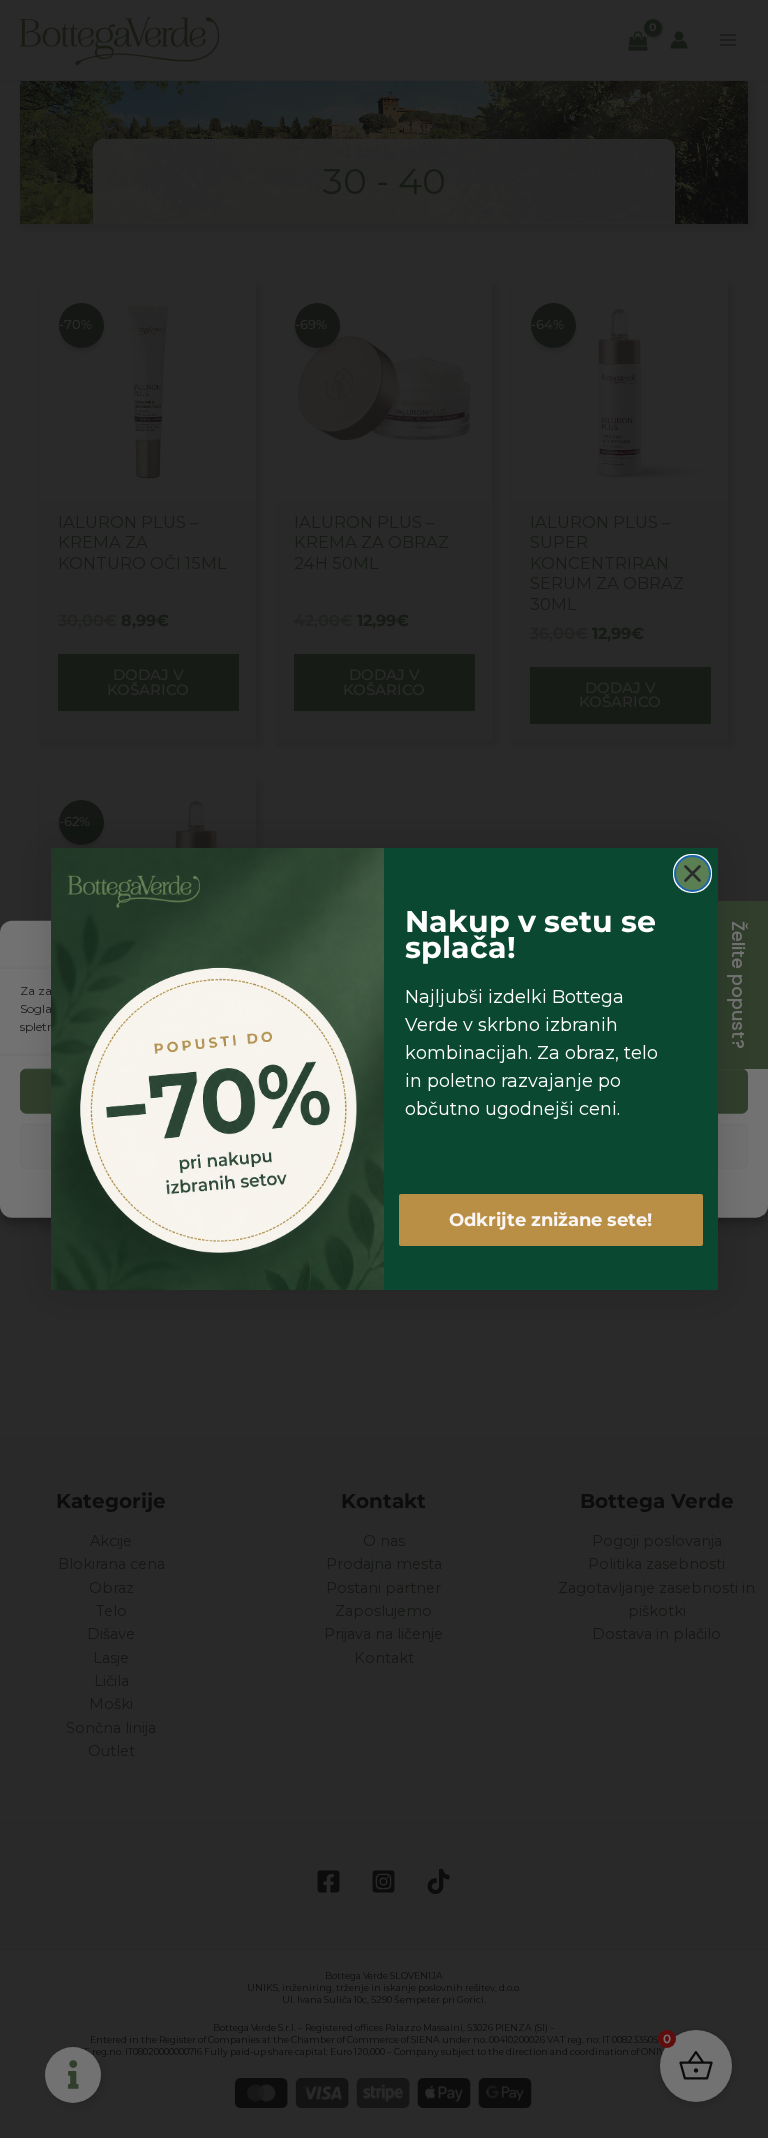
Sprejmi (384, 1091)
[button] (738, 947)
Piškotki (320, 1190)
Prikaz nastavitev (384, 1146)
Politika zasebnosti (408, 1190)
